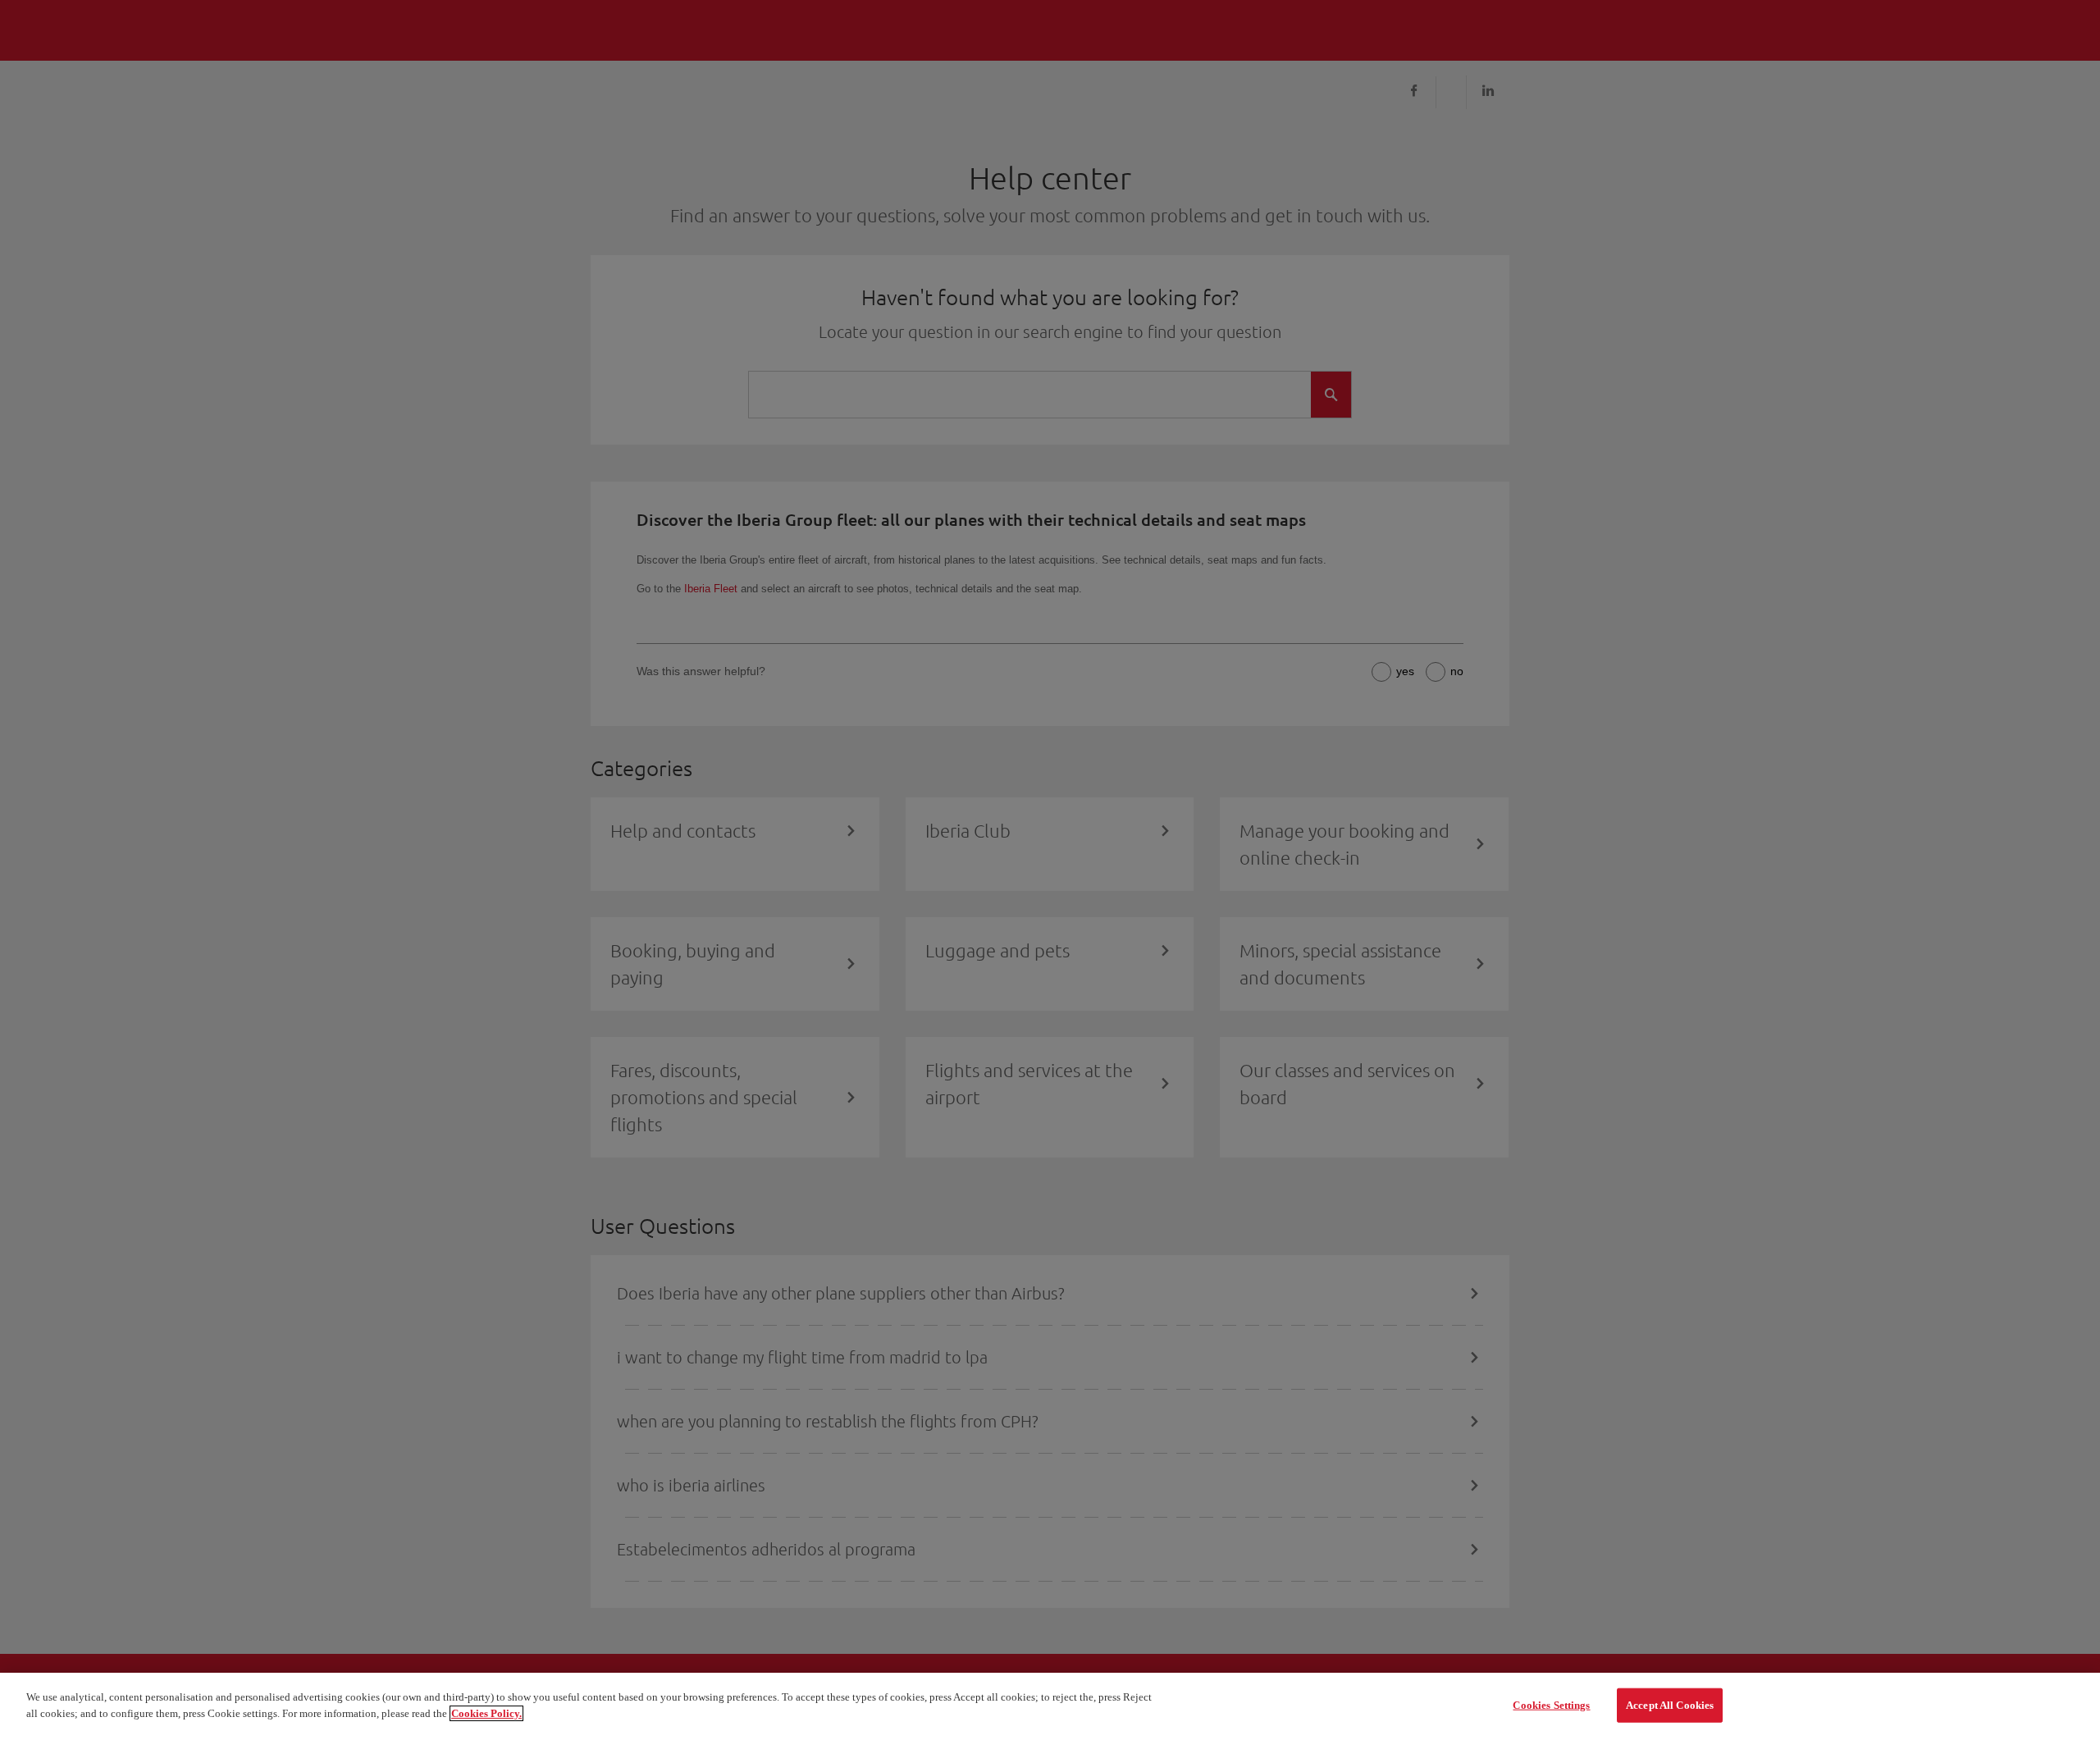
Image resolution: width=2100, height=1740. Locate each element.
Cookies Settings (1551, 1705)
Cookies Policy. (486, 1713)
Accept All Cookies (1670, 1705)
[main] (1050, 1706)
